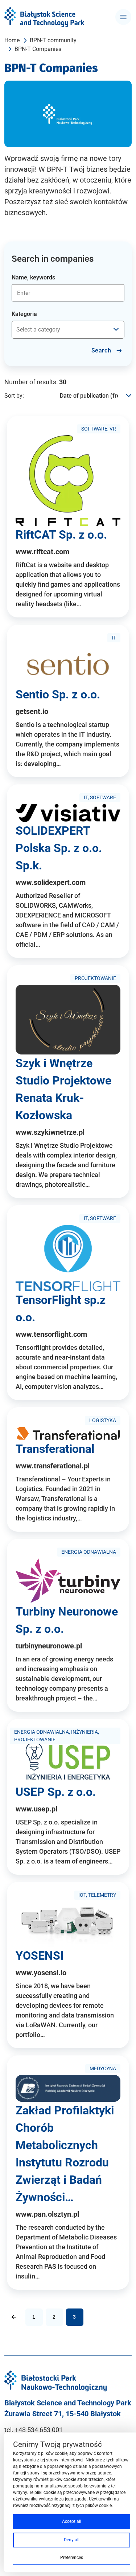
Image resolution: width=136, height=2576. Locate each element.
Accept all (72, 2521)
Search (102, 350)
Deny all (72, 2540)
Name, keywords (33, 277)
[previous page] (14, 2317)
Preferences (72, 2558)
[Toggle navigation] (123, 17)
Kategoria (24, 314)
